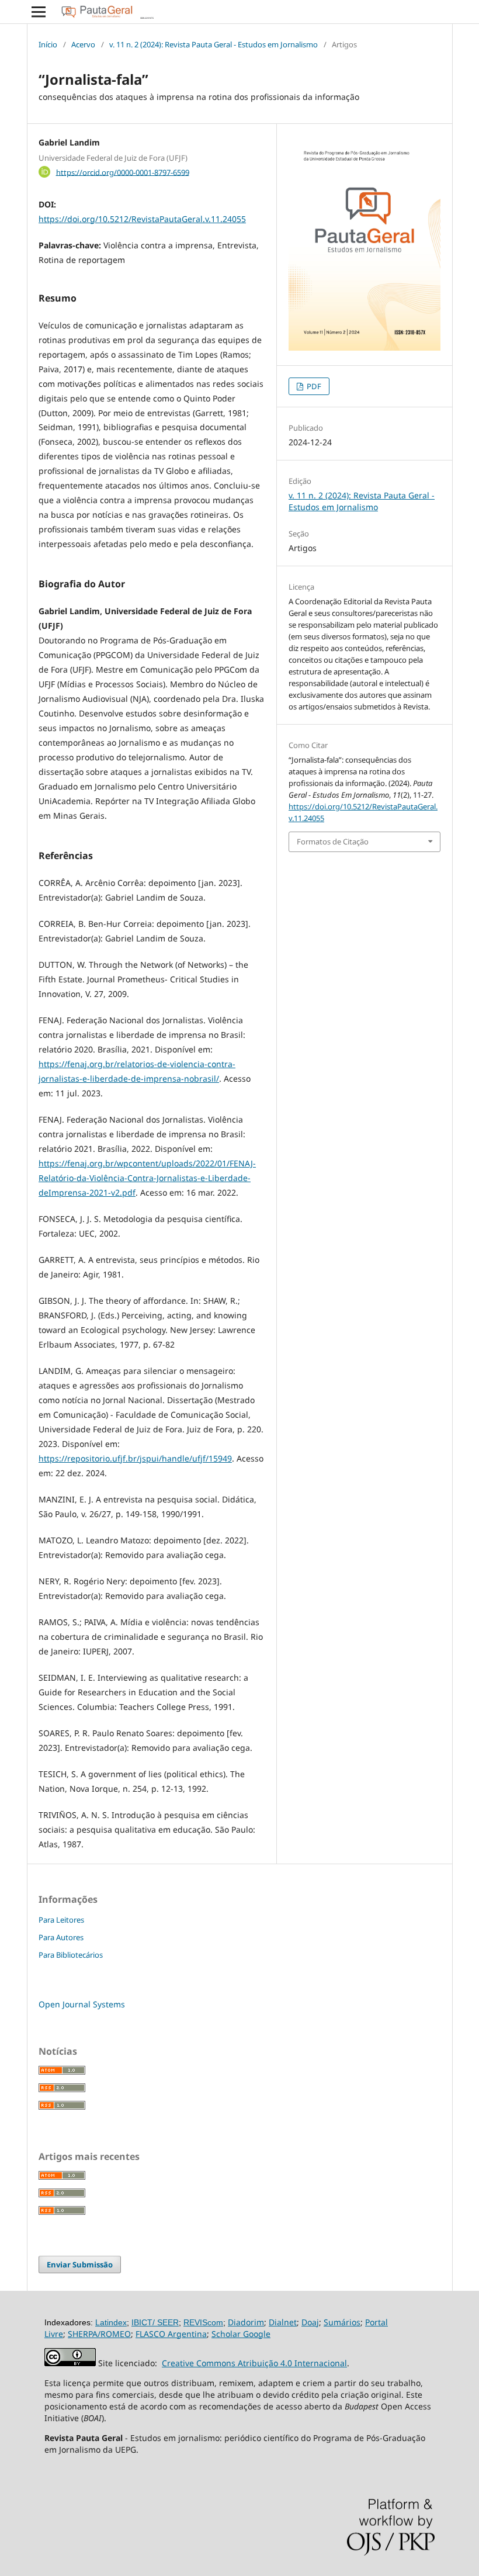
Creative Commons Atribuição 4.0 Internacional (254, 2363)
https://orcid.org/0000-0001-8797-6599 (123, 172)
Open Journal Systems (82, 2004)
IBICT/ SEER (155, 2322)
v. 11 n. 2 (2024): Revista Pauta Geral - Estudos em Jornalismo (214, 44)
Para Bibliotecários (71, 1955)
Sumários (342, 2322)
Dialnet (283, 2322)
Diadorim (246, 2322)
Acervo (83, 44)
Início (48, 44)
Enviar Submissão (80, 2265)
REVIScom (203, 2322)
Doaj (310, 2322)
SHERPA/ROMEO (99, 2334)
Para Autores (61, 1937)
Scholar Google (241, 2334)
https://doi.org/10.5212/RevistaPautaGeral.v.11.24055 (142, 219)
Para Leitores (61, 1920)
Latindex (111, 2322)
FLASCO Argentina (171, 2334)
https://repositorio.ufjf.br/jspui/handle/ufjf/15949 (135, 1458)
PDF (313, 386)
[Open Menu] (39, 12)
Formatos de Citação (333, 842)
